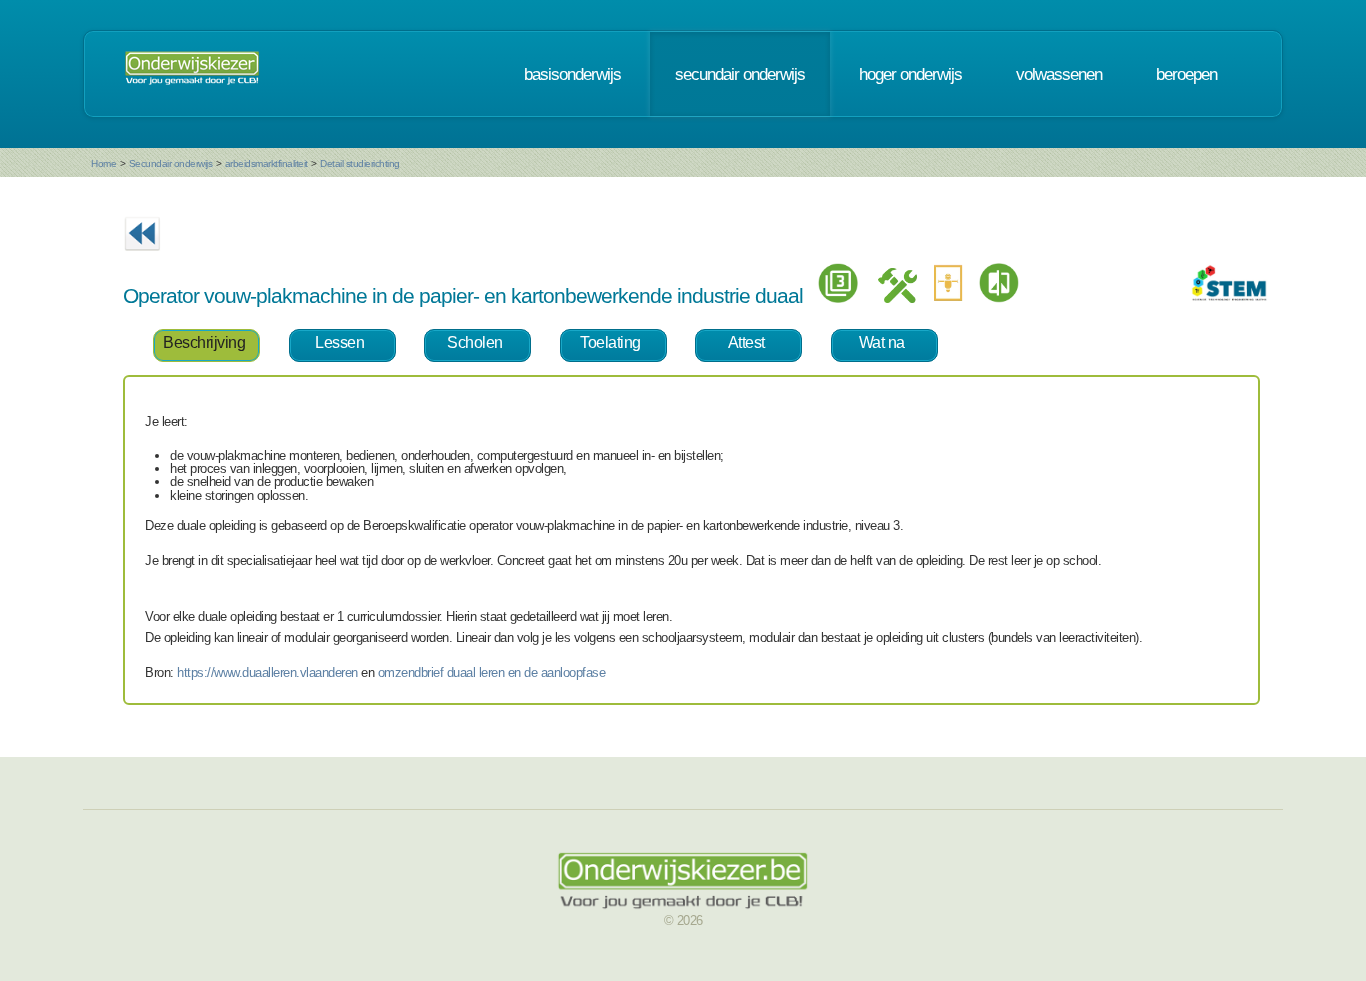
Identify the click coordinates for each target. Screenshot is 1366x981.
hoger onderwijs (910, 74)
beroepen (1186, 74)
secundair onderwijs (740, 74)
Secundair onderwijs (171, 163)
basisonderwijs (572, 74)
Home (103, 163)
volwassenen (1059, 74)
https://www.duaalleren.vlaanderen (267, 672)
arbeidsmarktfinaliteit (266, 163)
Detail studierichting (360, 163)
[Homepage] (192, 74)
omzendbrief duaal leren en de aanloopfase (492, 672)
